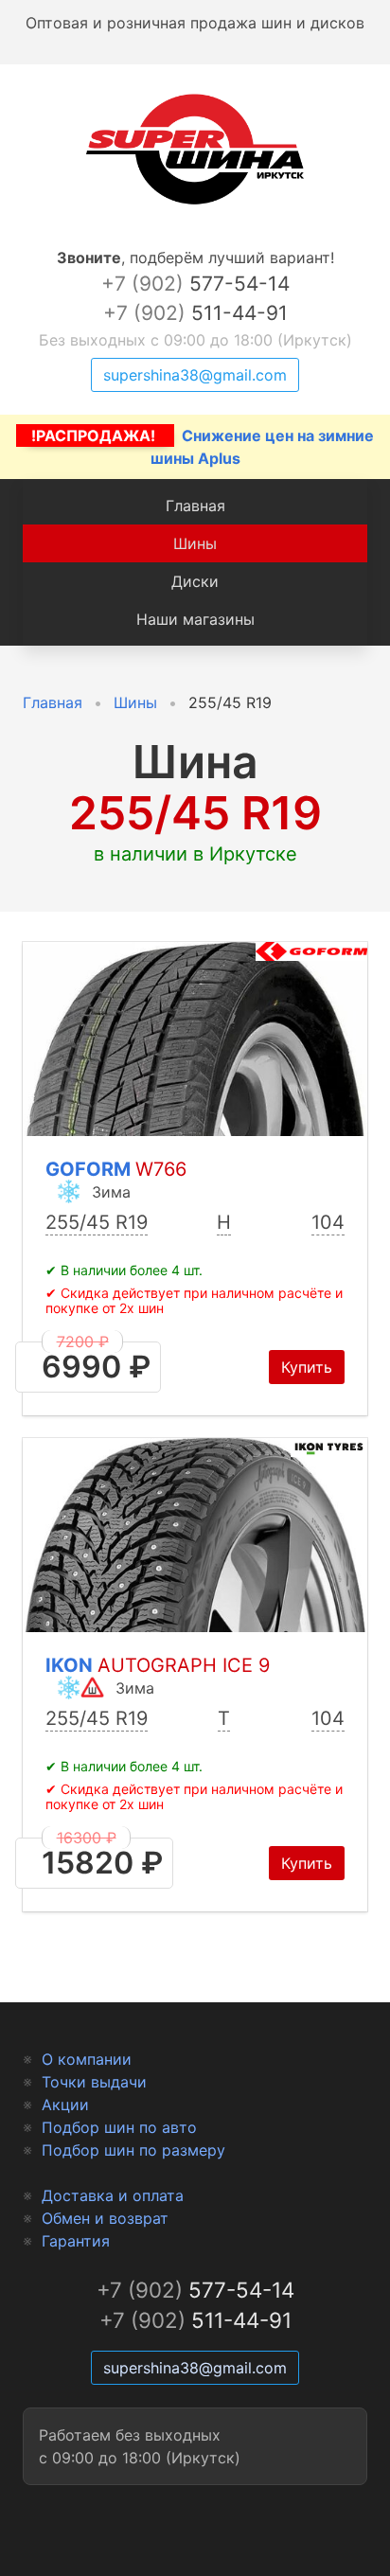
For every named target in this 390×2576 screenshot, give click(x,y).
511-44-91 (195, 313)
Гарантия (76, 2241)
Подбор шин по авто (119, 2127)
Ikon (158, 1665)
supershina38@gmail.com (195, 375)
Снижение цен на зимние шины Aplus (203, 447)
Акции (65, 2105)
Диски (195, 581)
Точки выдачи (94, 2082)
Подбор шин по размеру (133, 2150)
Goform (116, 1169)
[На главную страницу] (195, 204)
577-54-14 (195, 284)
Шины (195, 543)
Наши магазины (195, 619)
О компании (87, 2059)
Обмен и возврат (105, 2218)
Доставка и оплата (113, 2195)
